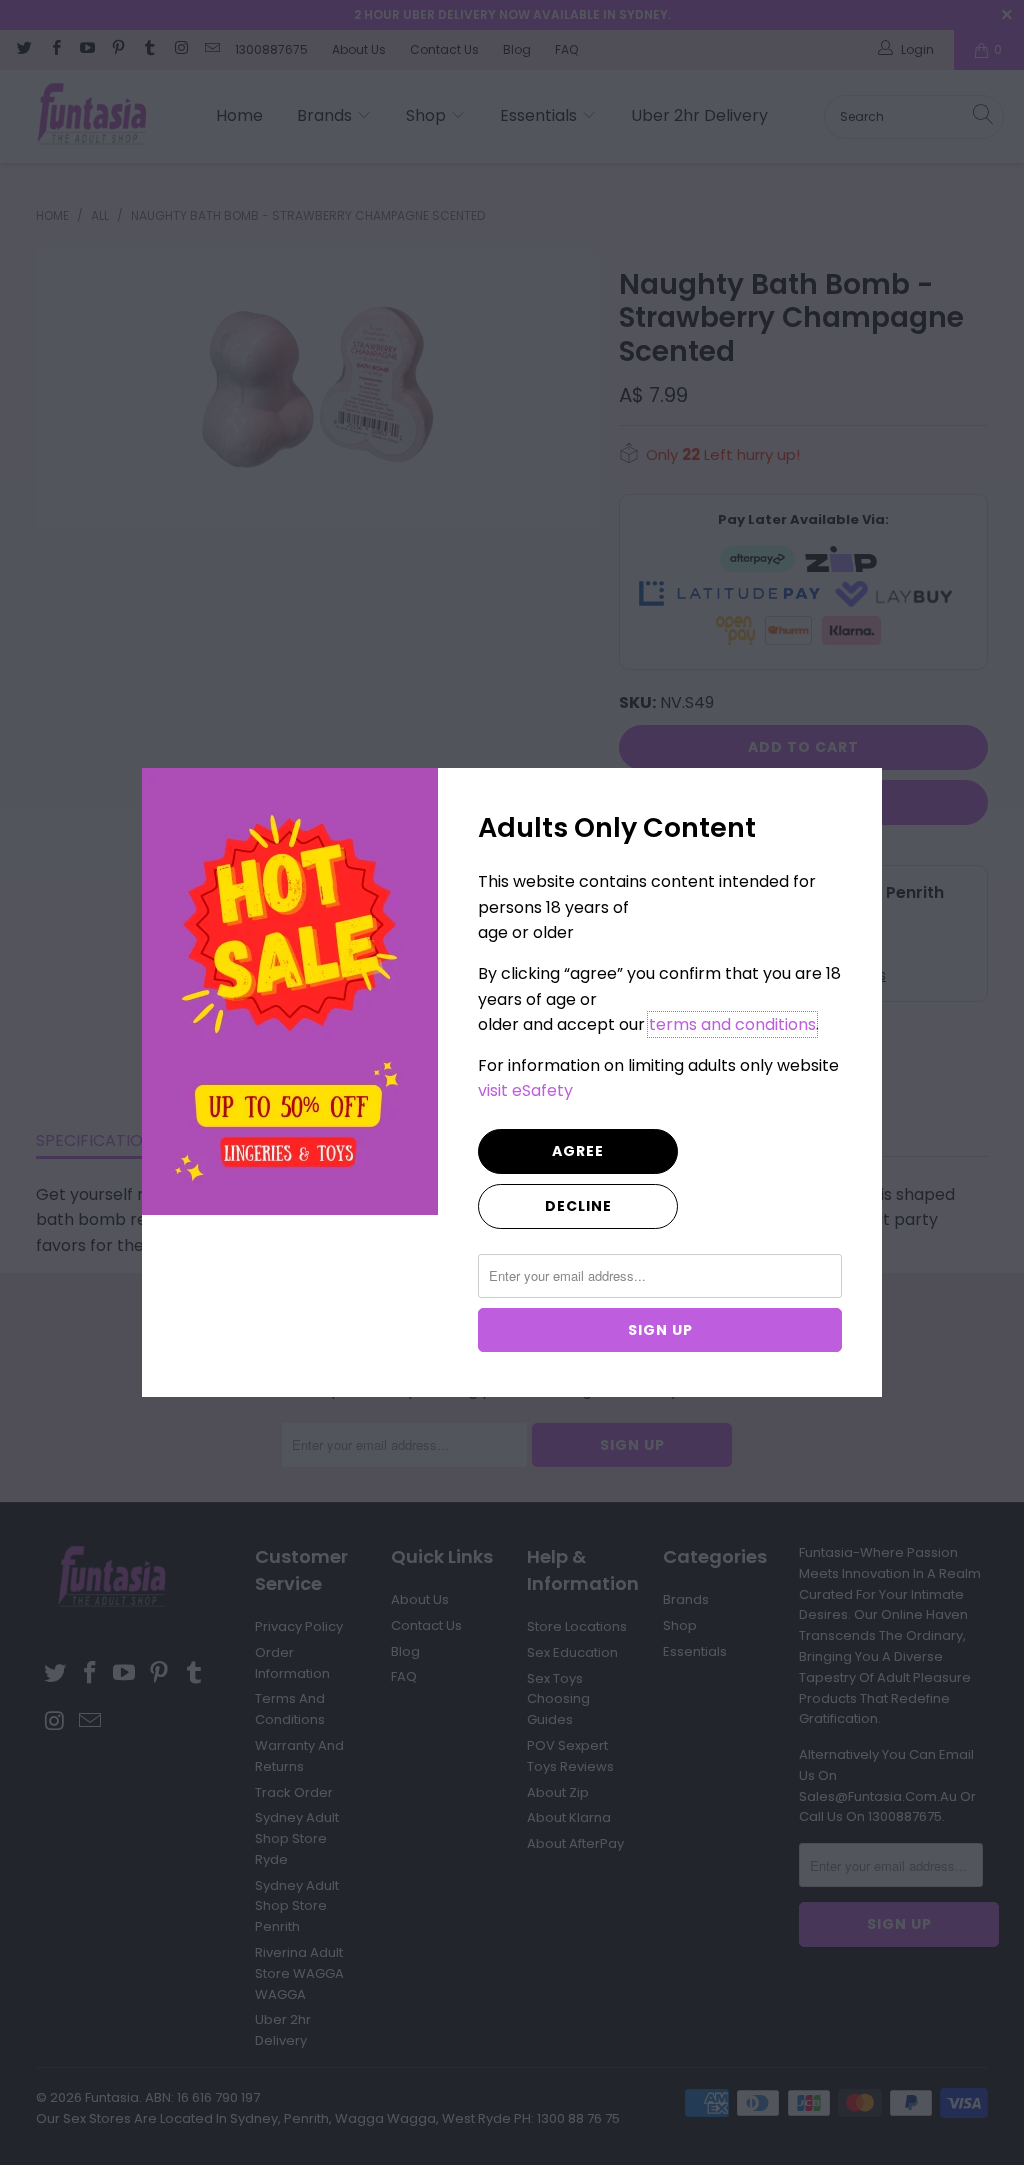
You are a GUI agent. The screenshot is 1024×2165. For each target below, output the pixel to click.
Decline (578, 1206)
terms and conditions (732, 1024)
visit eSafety (525, 1090)
